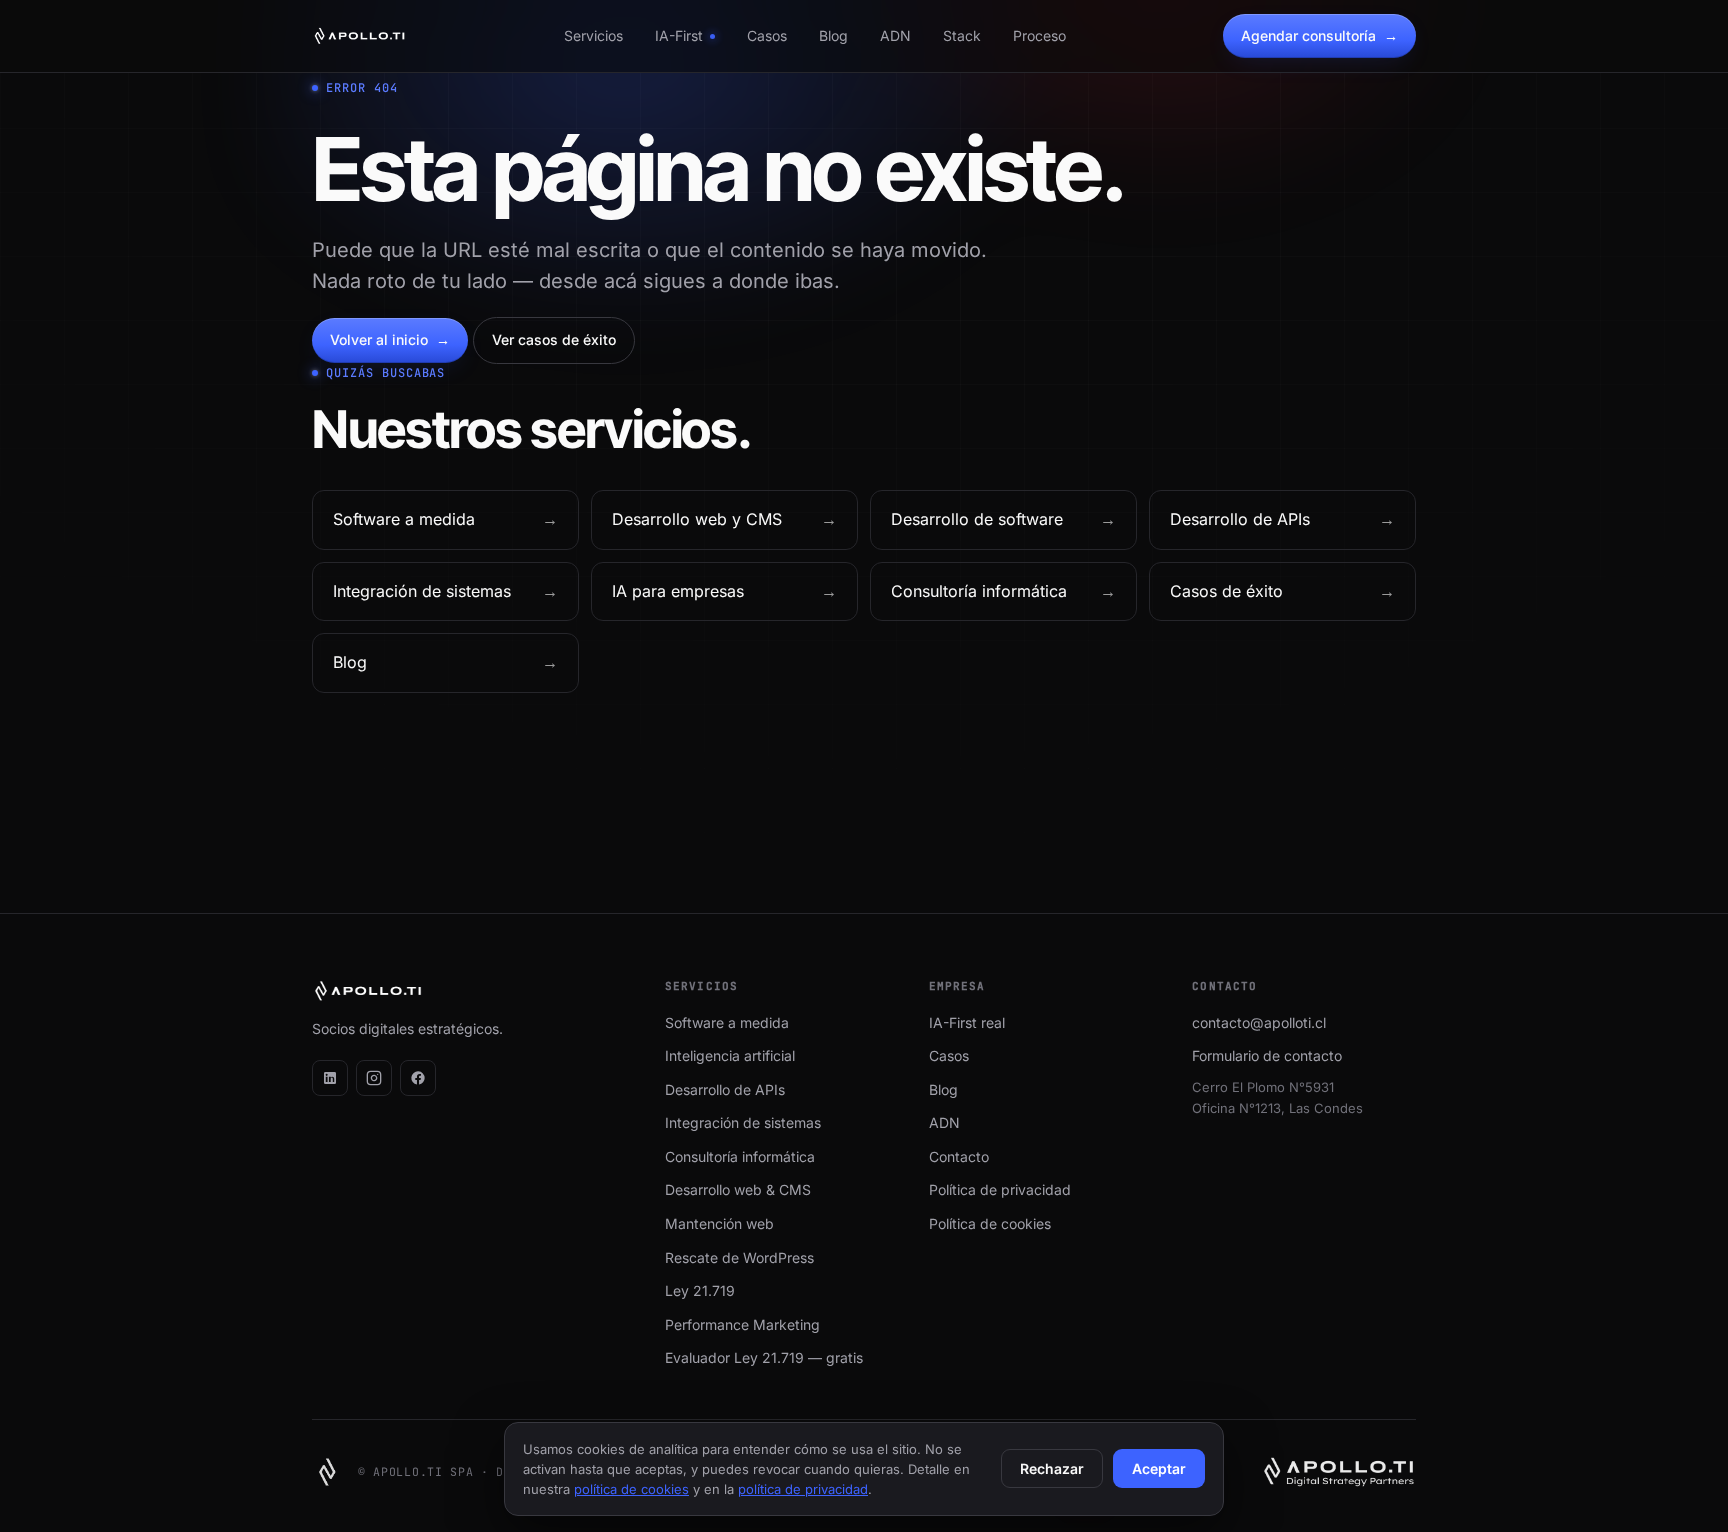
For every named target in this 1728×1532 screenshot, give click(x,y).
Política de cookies (990, 1223)
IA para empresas (724, 591)
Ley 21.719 (700, 1290)
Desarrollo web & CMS (738, 1189)
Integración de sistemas (445, 591)
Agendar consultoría (1319, 35)
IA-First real (967, 1022)
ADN (895, 35)
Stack (962, 35)
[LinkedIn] (330, 1078)
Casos (767, 35)
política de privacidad (803, 1489)
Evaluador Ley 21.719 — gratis (764, 1357)
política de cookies (631, 1489)
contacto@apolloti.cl (1259, 1022)
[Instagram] (374, 1078)
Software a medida (445, 519)
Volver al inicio (390, 339)
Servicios (593, 35)
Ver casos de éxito (554, 339)
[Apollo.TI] (359, 36)
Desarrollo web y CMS (724, 519)
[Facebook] (418, 1078)
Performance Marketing (742, 1324)
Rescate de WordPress (739, 1257)
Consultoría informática (1003, 591)
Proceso (1039, 35)
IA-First (679, 35)
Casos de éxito (1282, 591)
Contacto (959, 1156)
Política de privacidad (1000, 1189)
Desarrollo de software (1003, 519)
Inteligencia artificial (730, 1055)
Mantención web (719, 1223)
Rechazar (1052, 1468)
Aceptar (1159, 1468)
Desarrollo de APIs (1282, 519)
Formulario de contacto (1267, 1055)
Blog (833, 35)
